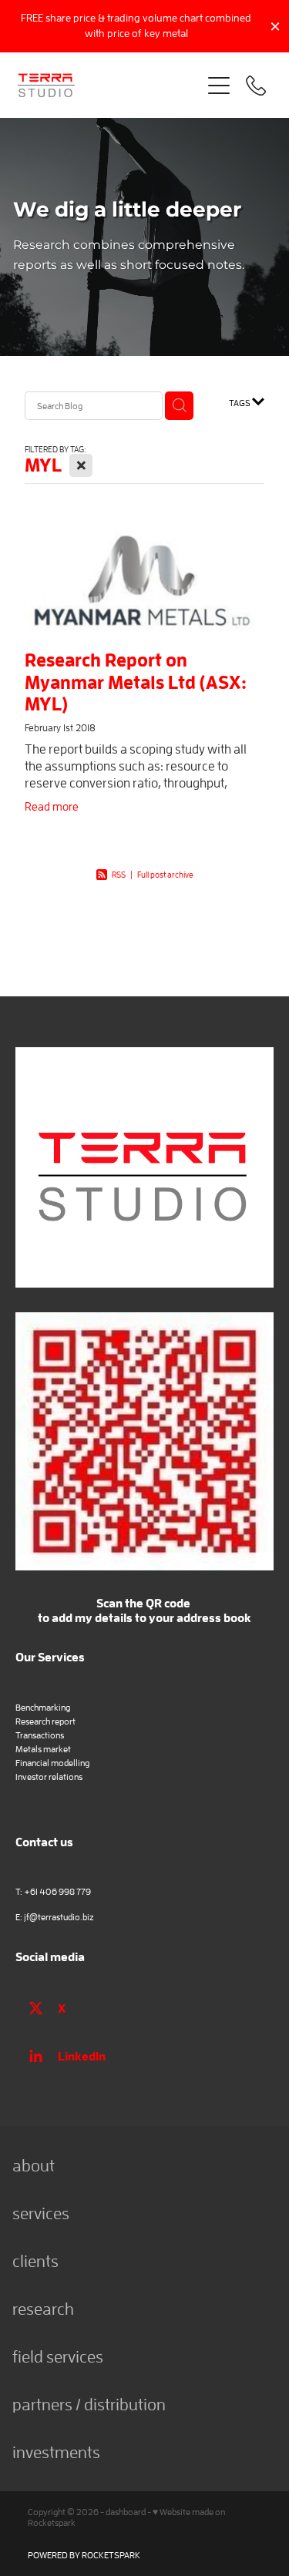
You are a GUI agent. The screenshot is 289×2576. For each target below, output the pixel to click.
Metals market (43, 1749)
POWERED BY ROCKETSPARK (84, 2555)
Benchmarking (43, 1707)
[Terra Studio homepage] (108, 86)
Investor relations (49, 1777)
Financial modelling (52, 1763)
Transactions (40, 1735)
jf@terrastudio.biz (59, 1917)
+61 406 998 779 (57, 1891)
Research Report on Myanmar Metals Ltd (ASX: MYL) (136, 682)
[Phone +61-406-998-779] (256, 86)
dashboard (126, 2512)
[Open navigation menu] (219, 86)
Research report (45, 1721)
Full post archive (165, 874)
